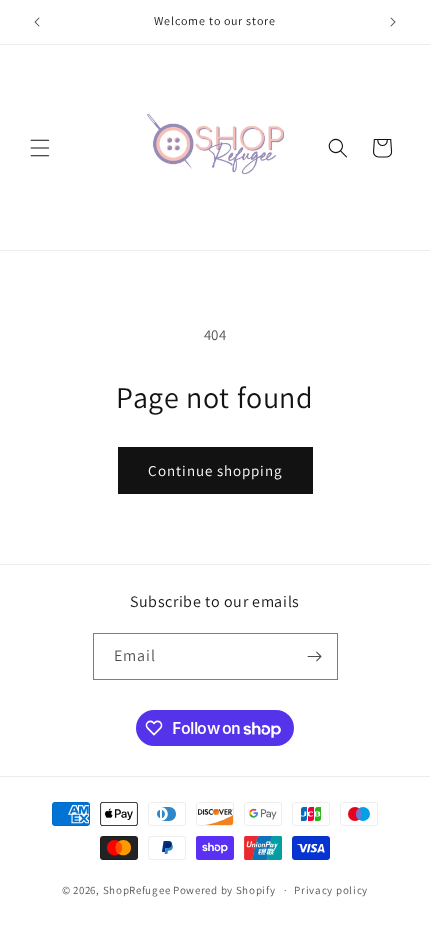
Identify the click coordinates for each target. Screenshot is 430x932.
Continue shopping (215, 470)
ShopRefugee (137, 890)
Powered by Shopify (224, 890)
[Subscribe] (315, 656)
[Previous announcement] (37, 22)
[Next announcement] (393, 22)
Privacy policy (331, 890)
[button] (40, 148)
